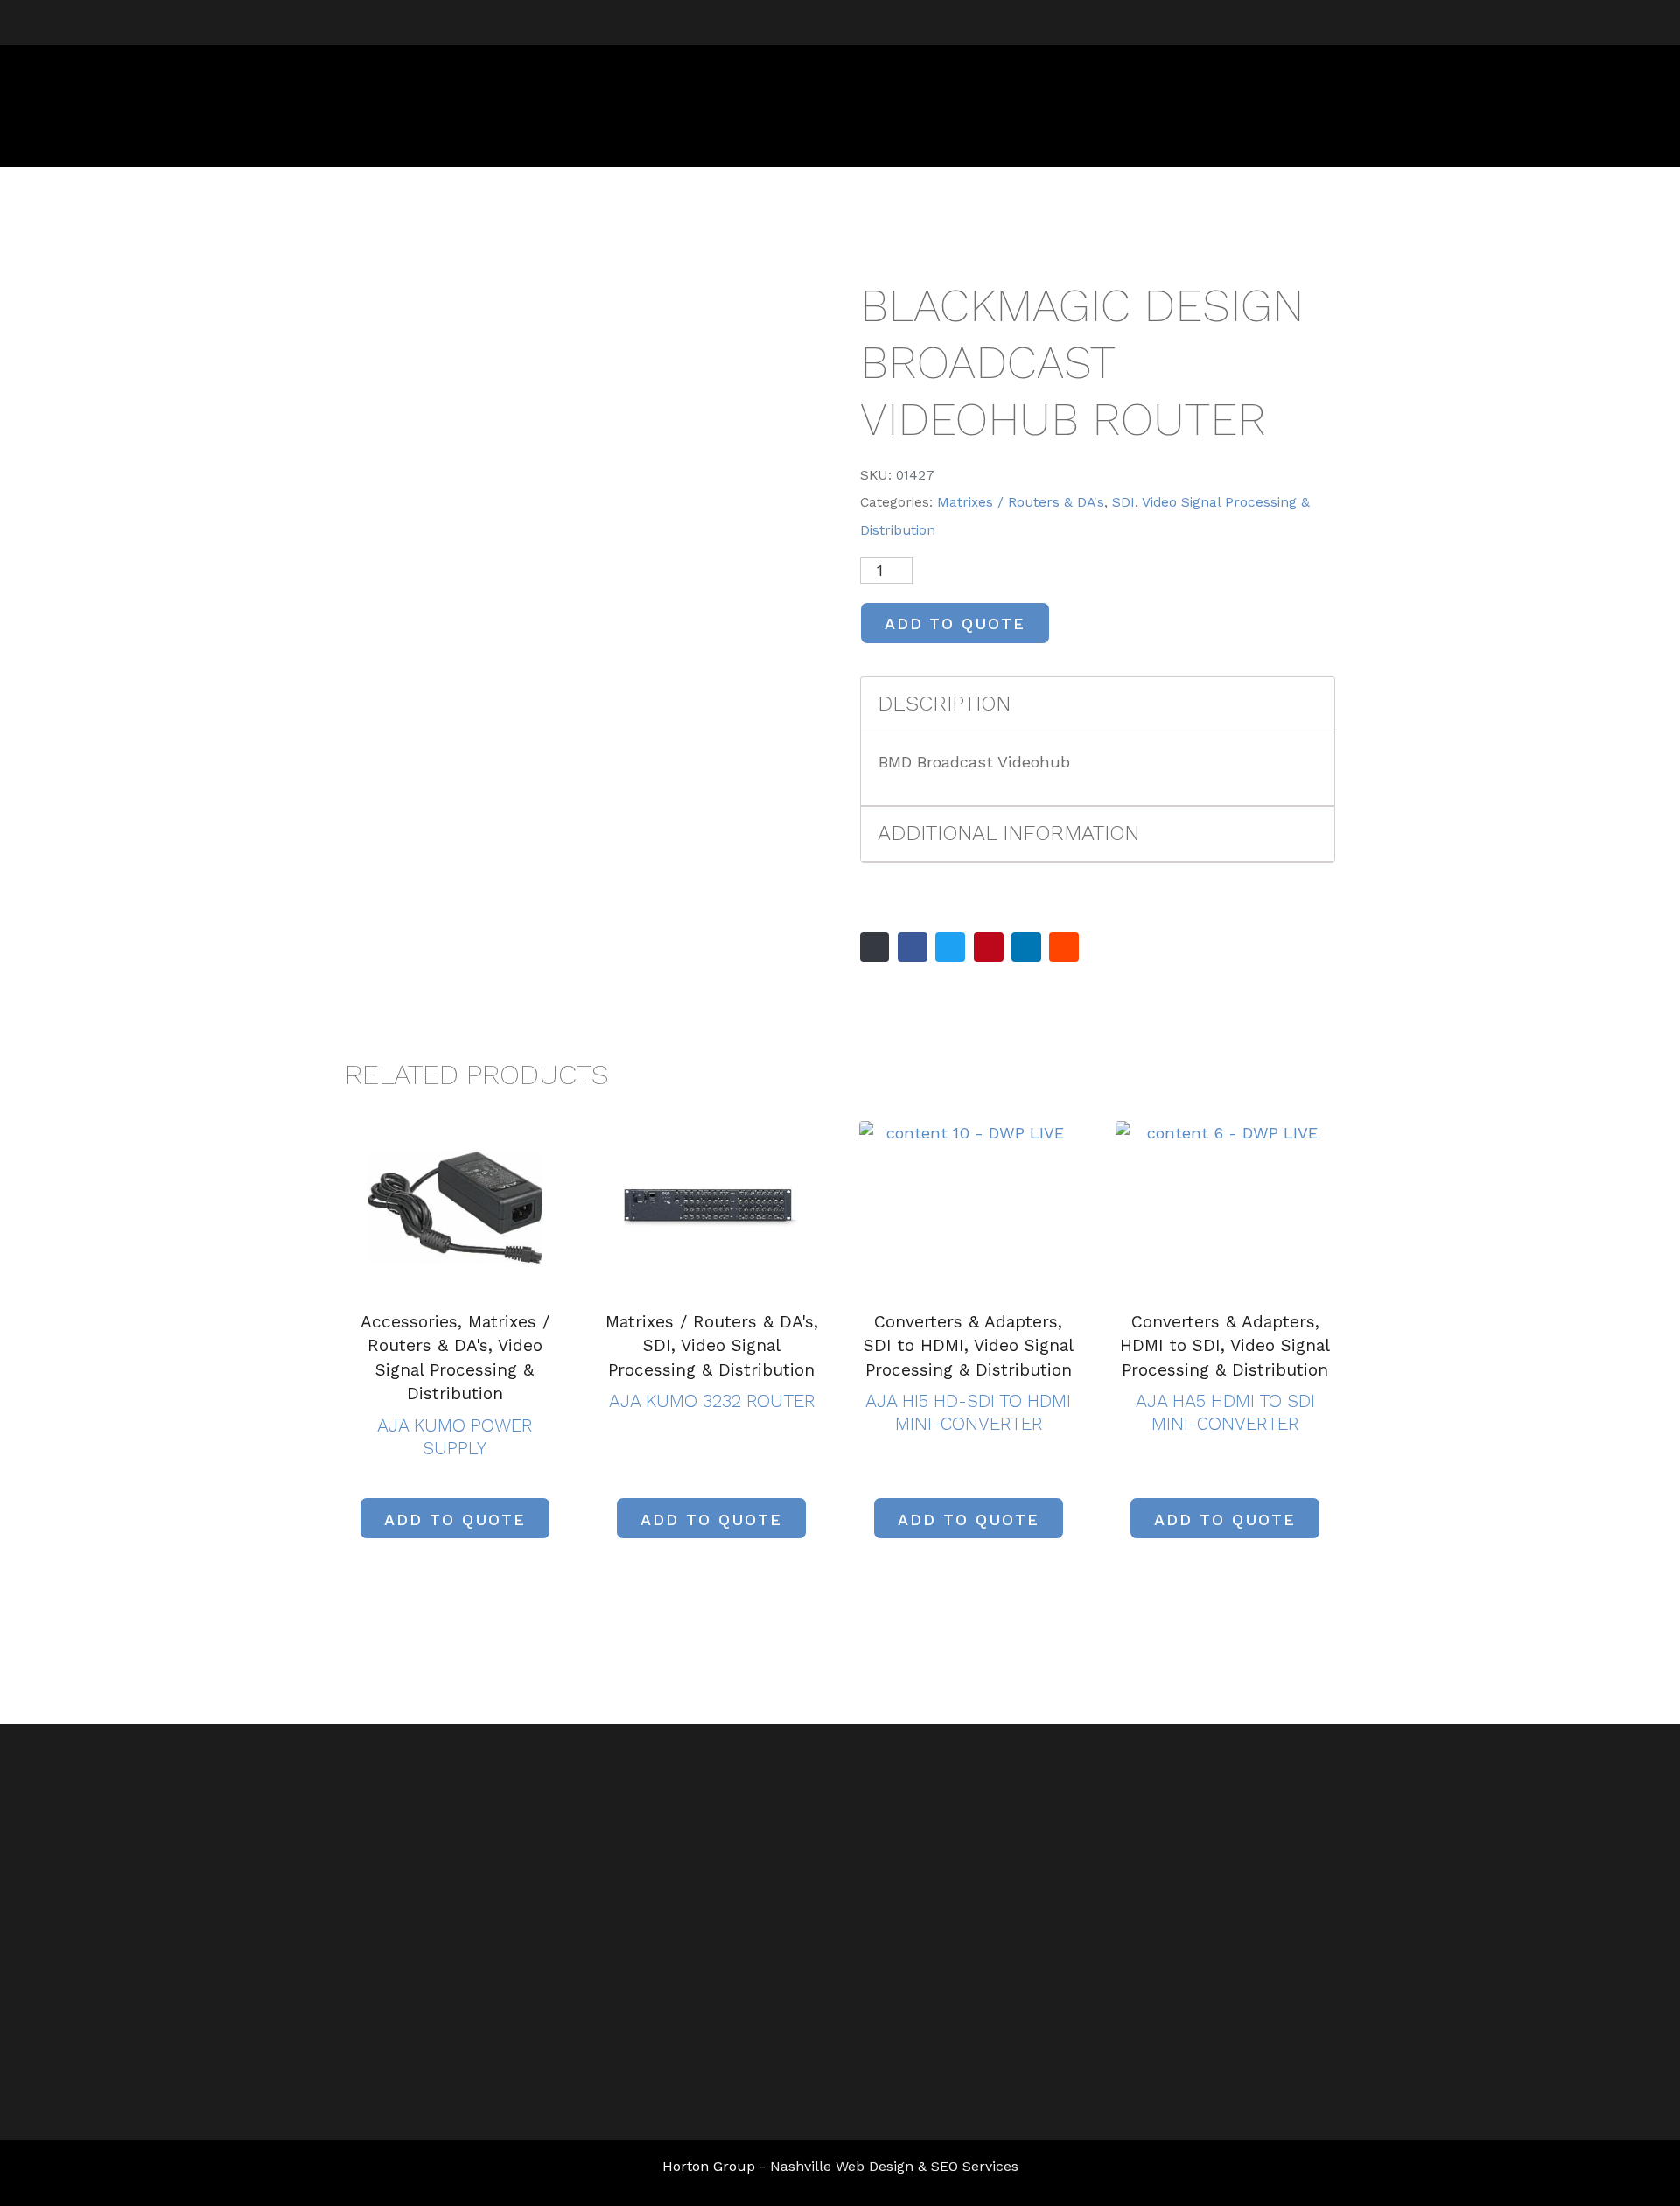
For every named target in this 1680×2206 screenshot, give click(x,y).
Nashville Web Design (842, 2166)
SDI (1123, 502)
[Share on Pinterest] (989, 947)
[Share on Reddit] (1064, 947)
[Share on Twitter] (950, 947)
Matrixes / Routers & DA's (1021, 502)
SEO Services (975, 2166)
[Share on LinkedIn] (1026, 947)
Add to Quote (955, 623)
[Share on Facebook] (913, 947)
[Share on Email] (875, 947)
